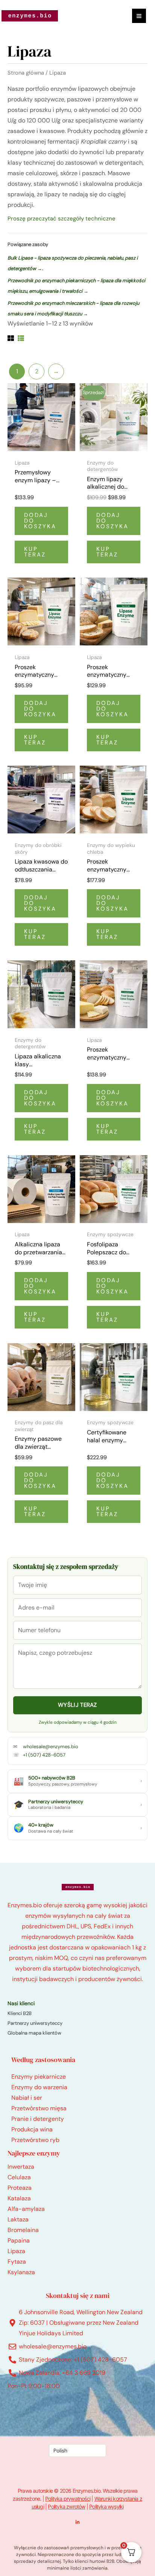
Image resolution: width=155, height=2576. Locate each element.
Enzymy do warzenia (39, 2087)
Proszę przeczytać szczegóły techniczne (62, 219)
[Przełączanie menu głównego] (139, 16)
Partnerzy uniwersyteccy (35, 2023)
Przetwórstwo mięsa (39, 2108)
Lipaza (16, 2251)
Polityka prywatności (68, 2499)
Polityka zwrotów (66, 2506)
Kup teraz (35, 552)
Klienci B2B (20, 2013)
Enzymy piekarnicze (39, 2077)
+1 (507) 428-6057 (44, 1755)
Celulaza (19, 2177)
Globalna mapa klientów (34, 2033)
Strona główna (26, 73)
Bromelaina (23, 2230)
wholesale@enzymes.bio (51, 1747)
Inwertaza (21, 2167)
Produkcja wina (32, 2129)
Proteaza (20, 2188)
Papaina (19, 2240)
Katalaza (19, 2198)
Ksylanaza (21, 2272)
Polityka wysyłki (106, 2506)
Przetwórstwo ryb (35, 2140)
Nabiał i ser (27, 2098)
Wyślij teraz (77, 1705)
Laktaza (18, 2219)
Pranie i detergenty (38, 2119)
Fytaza (17, 2262)
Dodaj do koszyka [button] (40, 521)
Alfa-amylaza (26, 2209)
